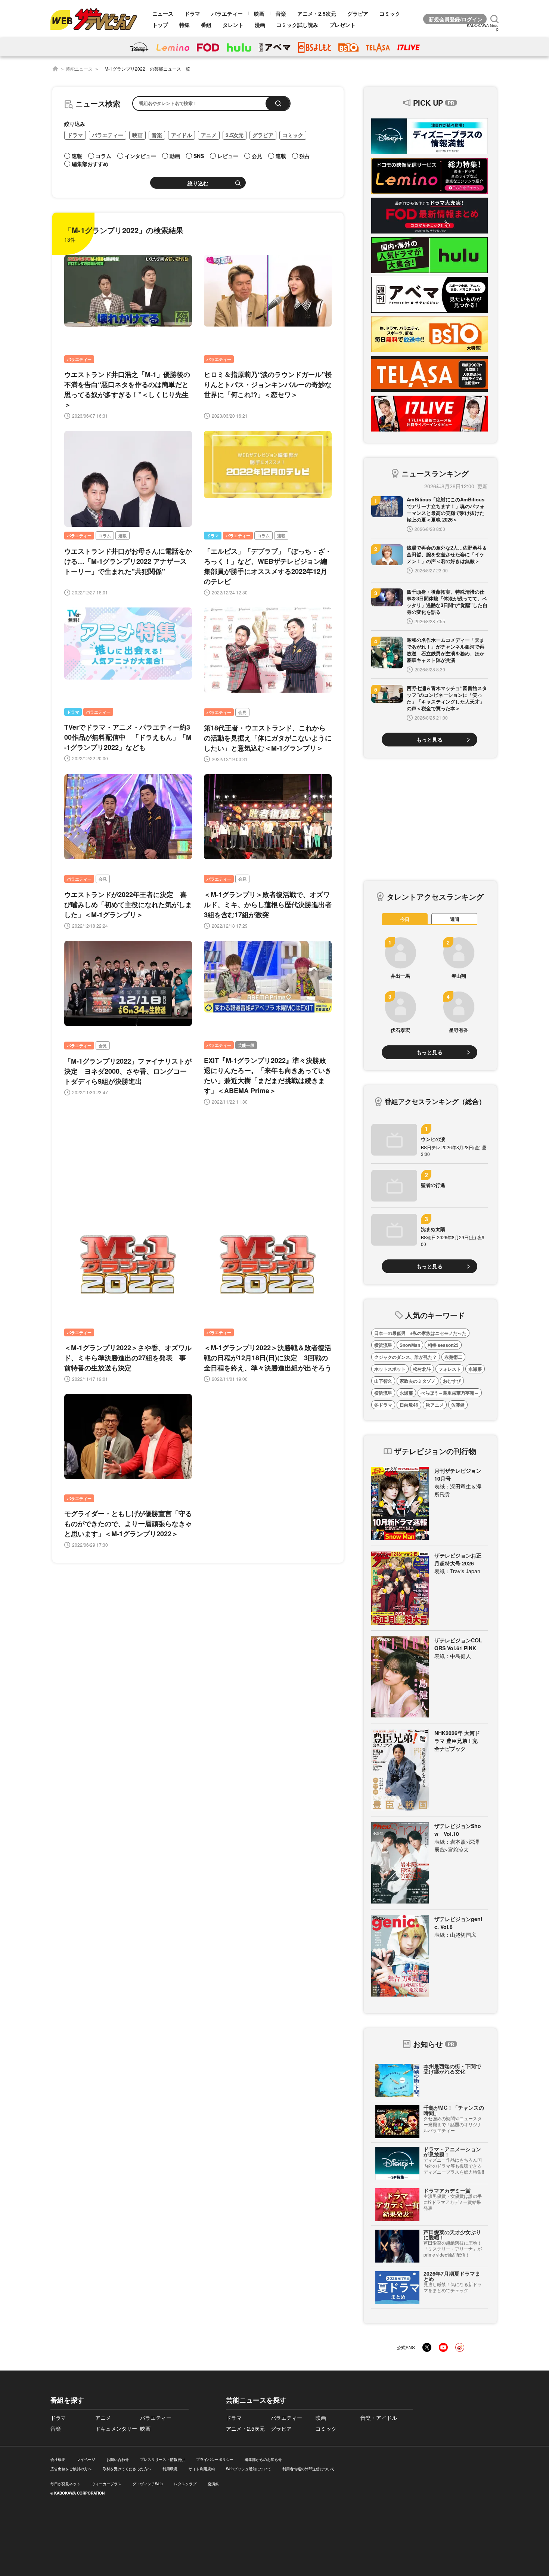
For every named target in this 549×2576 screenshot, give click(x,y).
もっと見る (429, 739)
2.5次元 (235, 135)
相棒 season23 (443, 1345)
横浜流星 (383, 1345)
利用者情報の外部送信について (308, 2469)
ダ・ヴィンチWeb (148, 2484)
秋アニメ (435, 1405)
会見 (242, 712)
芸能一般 (246, 1045)
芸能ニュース (79, 69)
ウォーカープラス (106, 2484)
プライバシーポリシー (215, 2459)
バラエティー (227, 13)
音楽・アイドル (379, 2418)
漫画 (260, 25)
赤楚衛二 (453, 1357)
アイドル (182, 135)
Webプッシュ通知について (249, 2469)
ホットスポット (390, 1369)
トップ (160, 25)
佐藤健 (458, 1405)
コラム (105, 536)
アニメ (209, 135)
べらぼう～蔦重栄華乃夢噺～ (450, 1393)
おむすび (452, 1381)
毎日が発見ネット (65, 2484)
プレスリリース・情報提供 (162, 2459)
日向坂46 (409, 1405)
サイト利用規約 (202, 2469)
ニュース (163, 13)
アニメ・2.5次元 (317, 13)
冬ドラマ (383, 1405)
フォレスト (450, 1369)
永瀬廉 (475, 1369)
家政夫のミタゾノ (418, 1381)
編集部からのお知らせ (263, 2459)
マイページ (86, 2459)
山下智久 (383, 1381)
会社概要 (58, 2459)
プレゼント (342, 25)
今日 (405, 919)
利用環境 (170, 2469)
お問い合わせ (118, 2459)
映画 (259, 13)
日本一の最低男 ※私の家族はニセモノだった (420, 1333)
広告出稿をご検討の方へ (71, 2469)
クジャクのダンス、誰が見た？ (406, 1357)
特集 (184, 25)
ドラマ (192, 13)
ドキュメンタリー (116, 2428)
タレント (233, 25)
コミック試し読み (297, 25)
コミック (390, 13)
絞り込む (198, 183)
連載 (122, 536)
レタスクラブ (185, 2484)
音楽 (281, 13)
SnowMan (410, 1345)
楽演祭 (213, 2484)
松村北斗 (422, 1369)
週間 (455, 919)
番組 (206, 25)
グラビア (358, 13)
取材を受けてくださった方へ (127, 2469)
